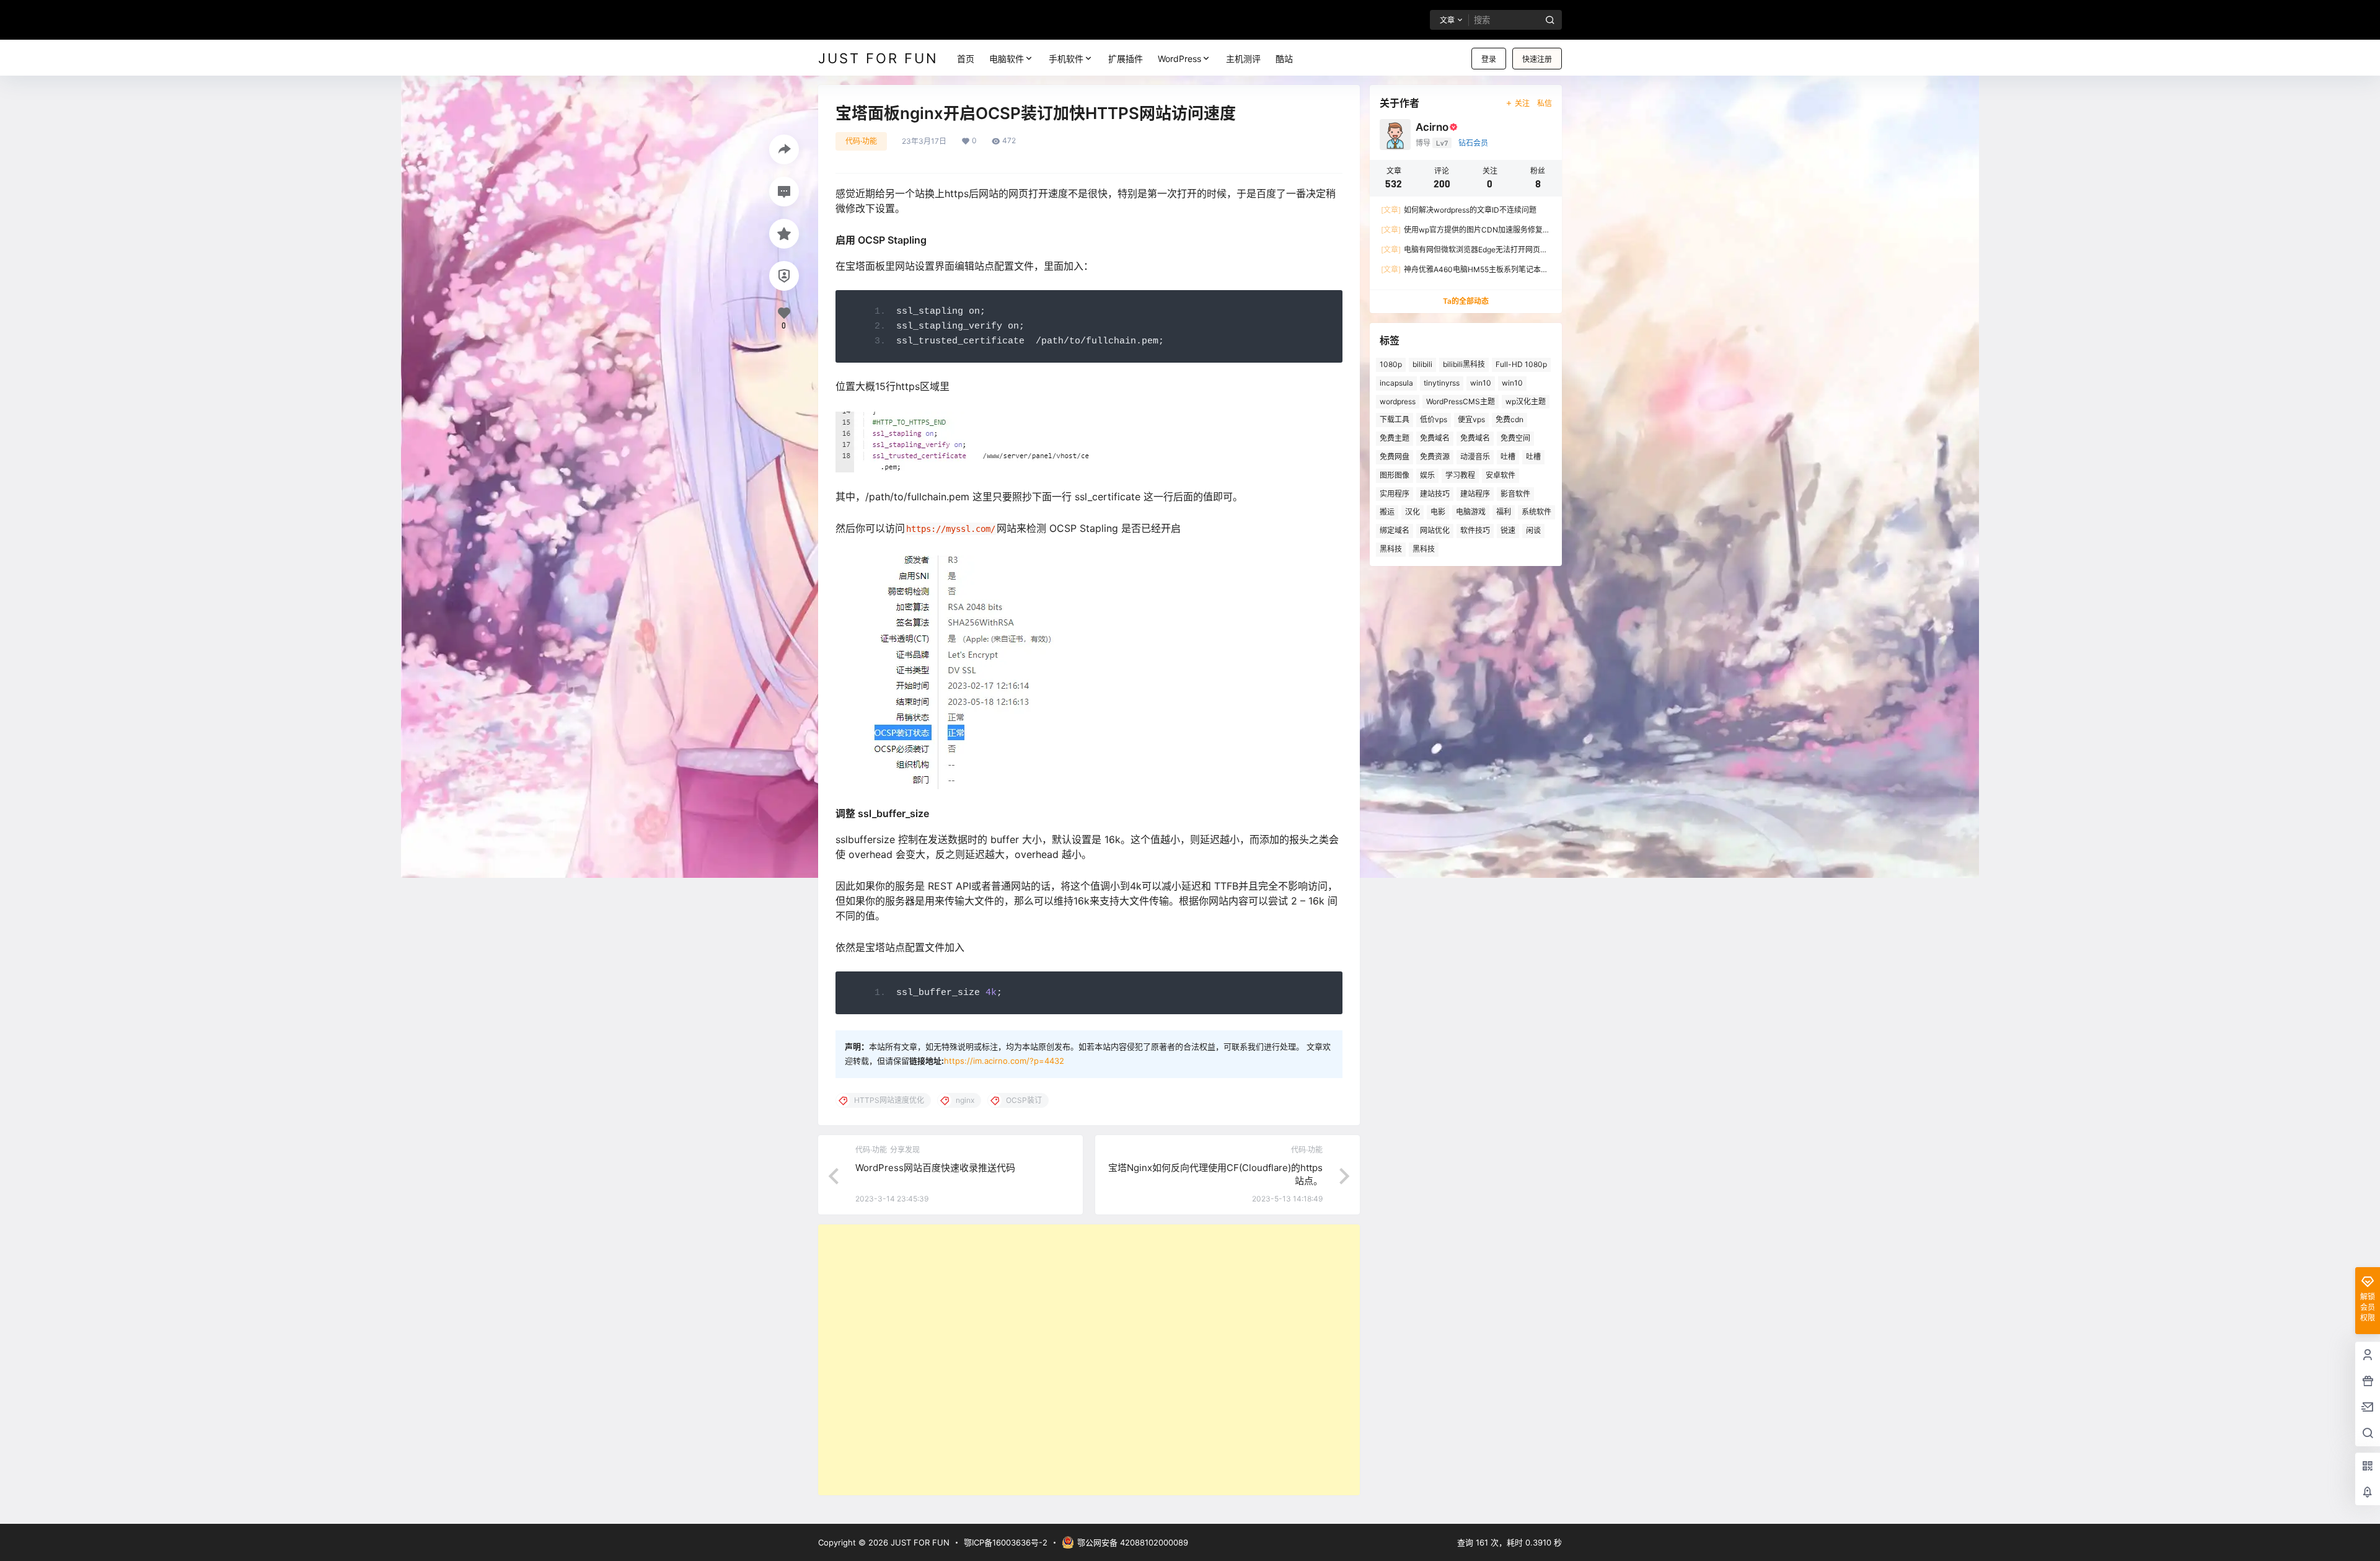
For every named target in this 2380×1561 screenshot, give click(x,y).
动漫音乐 (1475, 457)
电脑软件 (1007, 59)
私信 (1545, 103)
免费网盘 (1395, 457)
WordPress (1179, 59)
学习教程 (1460, 475)
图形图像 (1395, 475)
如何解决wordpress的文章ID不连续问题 (1459, 210)
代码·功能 (861, 141)
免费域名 (1435, 438)
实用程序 (1395, 494)
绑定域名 (1395, 530)
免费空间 (1515, 438)
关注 (1522, 103)
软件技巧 (1475, 530)
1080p (1391, 364)
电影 (1438, 512)
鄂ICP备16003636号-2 (1006, 1542)
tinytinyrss (1442, 383)
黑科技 (1391, 549)
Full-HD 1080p (1521, 364)
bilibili (1422, 364)
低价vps (1434, 419)
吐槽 (1508, 457)
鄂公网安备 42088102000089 (1133, 1542)
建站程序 (1475, 494)
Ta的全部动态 (1466, 301)
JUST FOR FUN (919, 1542)
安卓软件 (1501, 475)
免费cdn (1510, 419)
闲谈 (1533, 530)
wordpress (1398, 401)
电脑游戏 (1471, 512)
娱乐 (1427, 475)
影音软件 (1515, 494)
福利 (1504, 512)
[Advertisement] (1089, 1360)
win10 (1481, 383)
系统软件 (1536, 512)
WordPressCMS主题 (1461, 401)
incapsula (1396, 383)
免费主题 (1395, 438)
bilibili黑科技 (1464, 364)
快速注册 (1537, 59)
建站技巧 (1435, 494)
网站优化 (1435, 530)
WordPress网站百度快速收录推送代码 (935, 1168)
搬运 (1387, 512)
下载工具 (1395, 419)
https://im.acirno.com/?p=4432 (1004, 1061)
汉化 (1413, 512)
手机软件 (1066, 59)
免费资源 (1435, 457)
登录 (1489, 59)
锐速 (1508, 530)
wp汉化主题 (1526, 401)
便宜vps (1471, 419)
